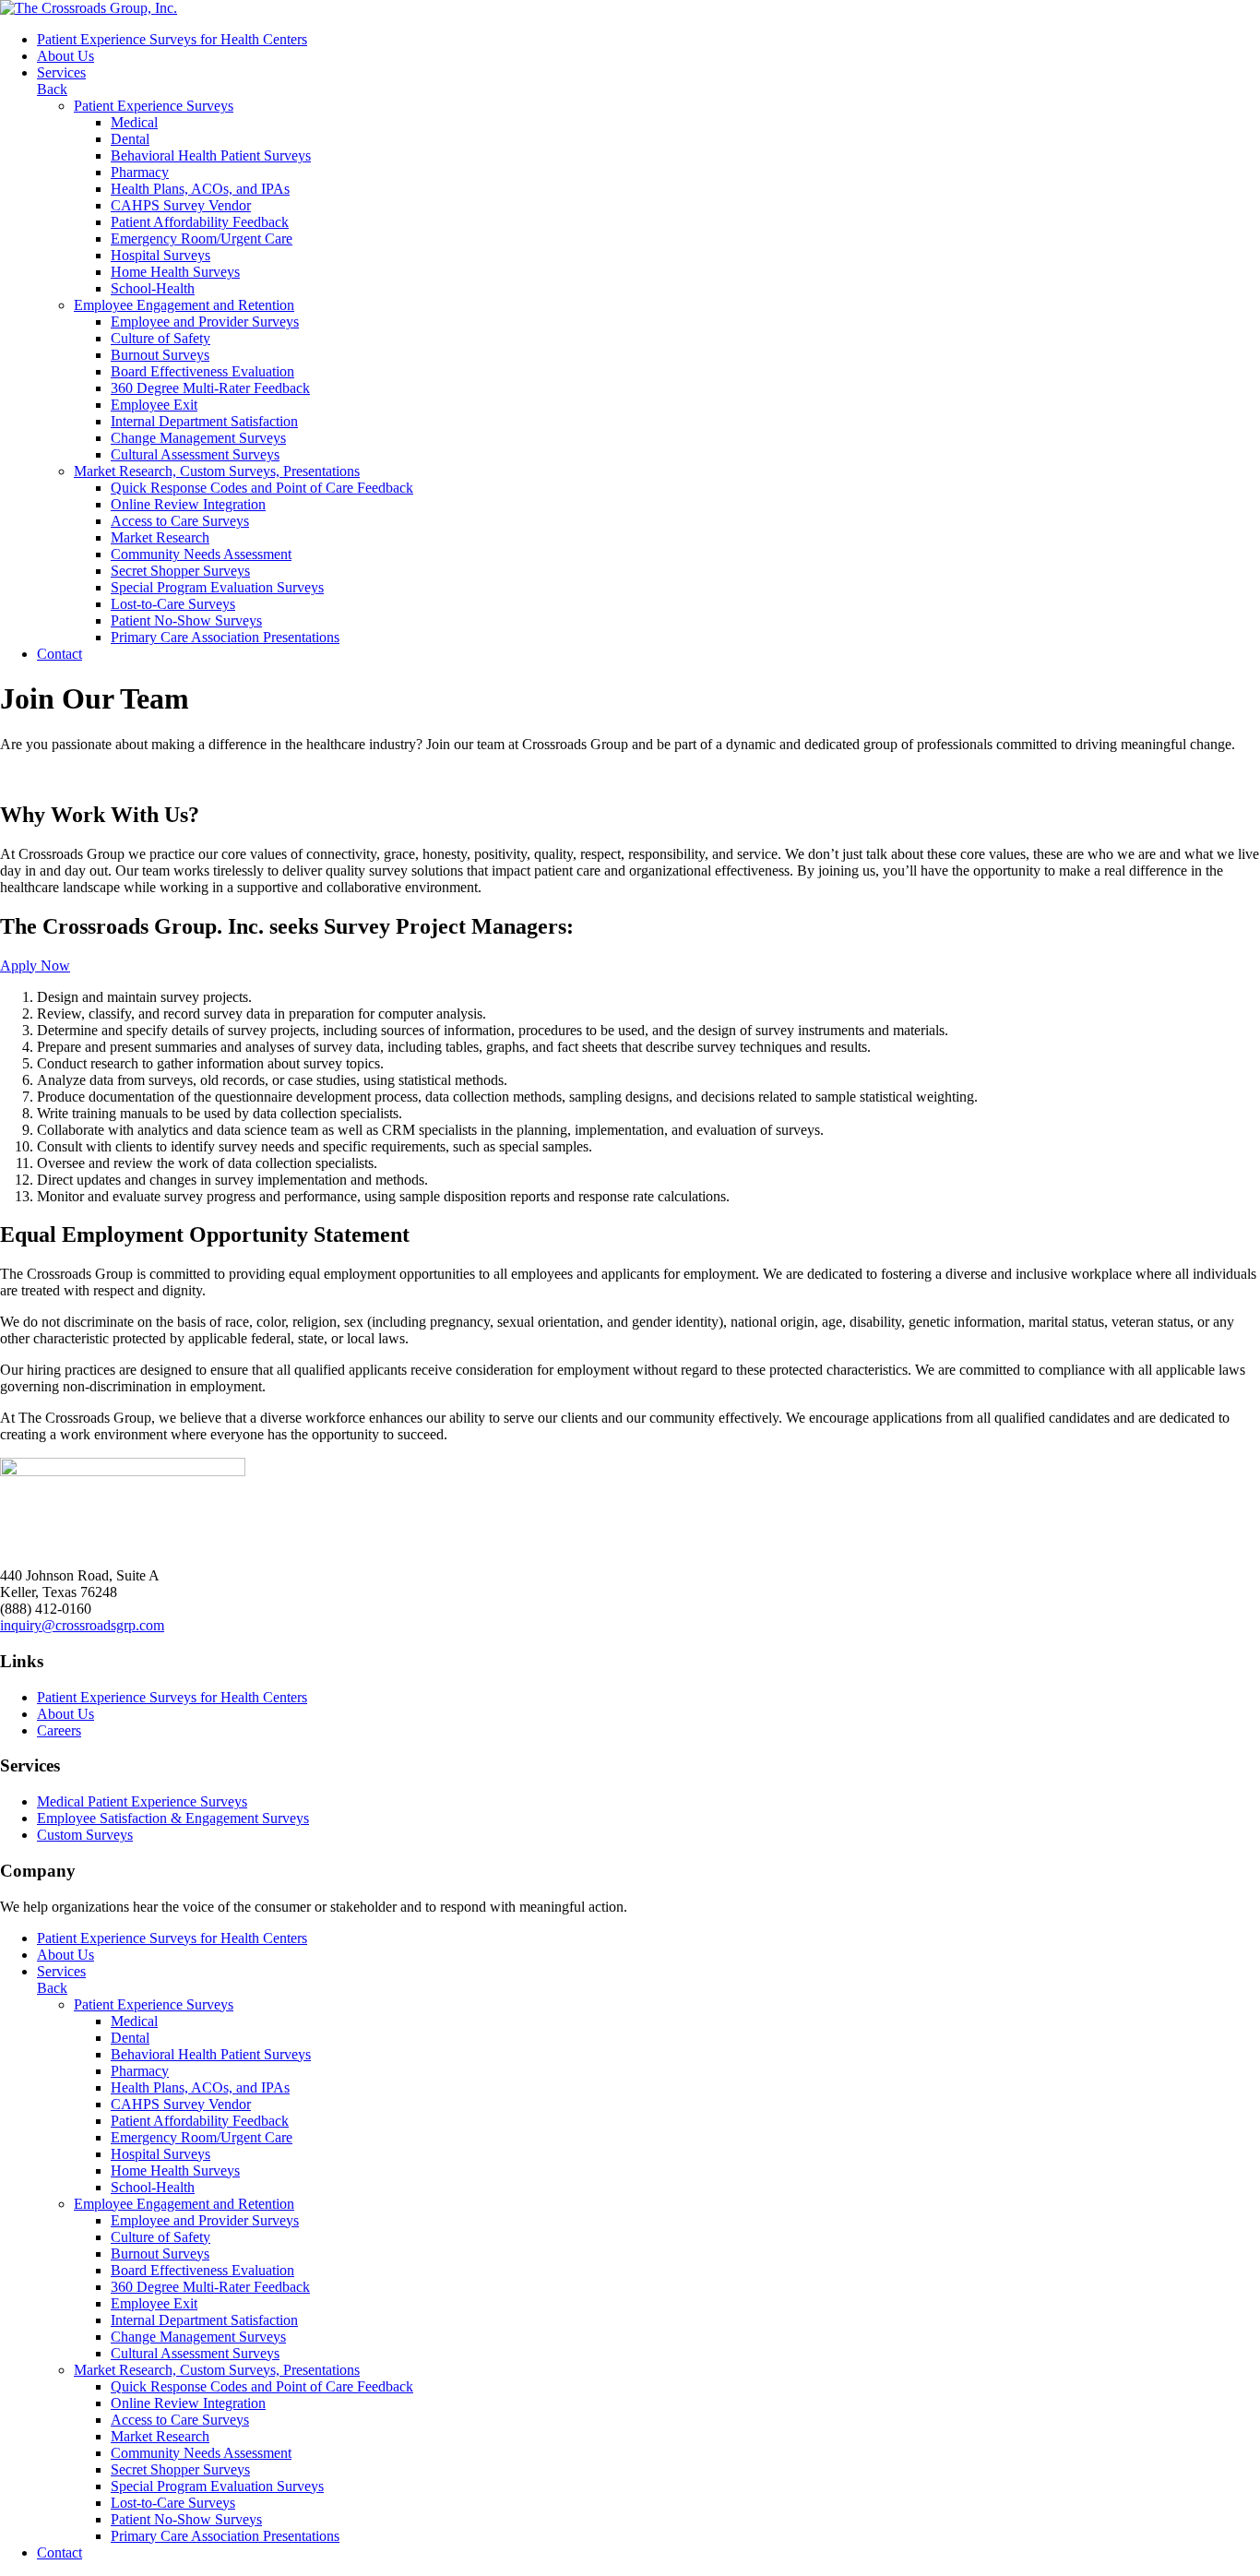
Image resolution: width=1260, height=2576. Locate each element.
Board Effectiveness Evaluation (202, 371)
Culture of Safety (160, 338)
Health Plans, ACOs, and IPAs (200, 189)
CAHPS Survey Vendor (181, 205)
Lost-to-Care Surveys (173, 604)
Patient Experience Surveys (154, 106)
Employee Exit (154, 405)
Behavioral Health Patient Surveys (211, 155)
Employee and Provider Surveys (205, 322)
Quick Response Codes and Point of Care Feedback (262, 488)
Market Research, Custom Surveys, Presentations (217, 471)
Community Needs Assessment (201, 554)
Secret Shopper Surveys (180, 571)
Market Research (160, 537)
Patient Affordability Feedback (200, 222)
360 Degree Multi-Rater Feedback (210, 388)
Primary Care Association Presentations (225, 637)
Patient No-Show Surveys (186, 620)
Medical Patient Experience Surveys (142, 1801)
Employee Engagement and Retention (184, 305)
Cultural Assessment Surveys (195, 454)
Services (61, 72)
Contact (59, 654)
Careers (59, 1730)
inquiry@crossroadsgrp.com (82, 1625)
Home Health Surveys (175, 272)
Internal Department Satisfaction (204, 421)
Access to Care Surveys (180, 521)
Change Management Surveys (198, 438)
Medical (134, 122)
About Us (65, 56)
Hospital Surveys (160, 255)
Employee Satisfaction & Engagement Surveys (173, 1818)
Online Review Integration (188, 504)
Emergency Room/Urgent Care (202, 239)
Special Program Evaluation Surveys (217, 587)
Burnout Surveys (160, 355)
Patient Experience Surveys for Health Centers (172, 39)
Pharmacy (140, 172)
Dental (130, 139)
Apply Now (35, 966)
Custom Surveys (85, 1835)
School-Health (153, 288)
